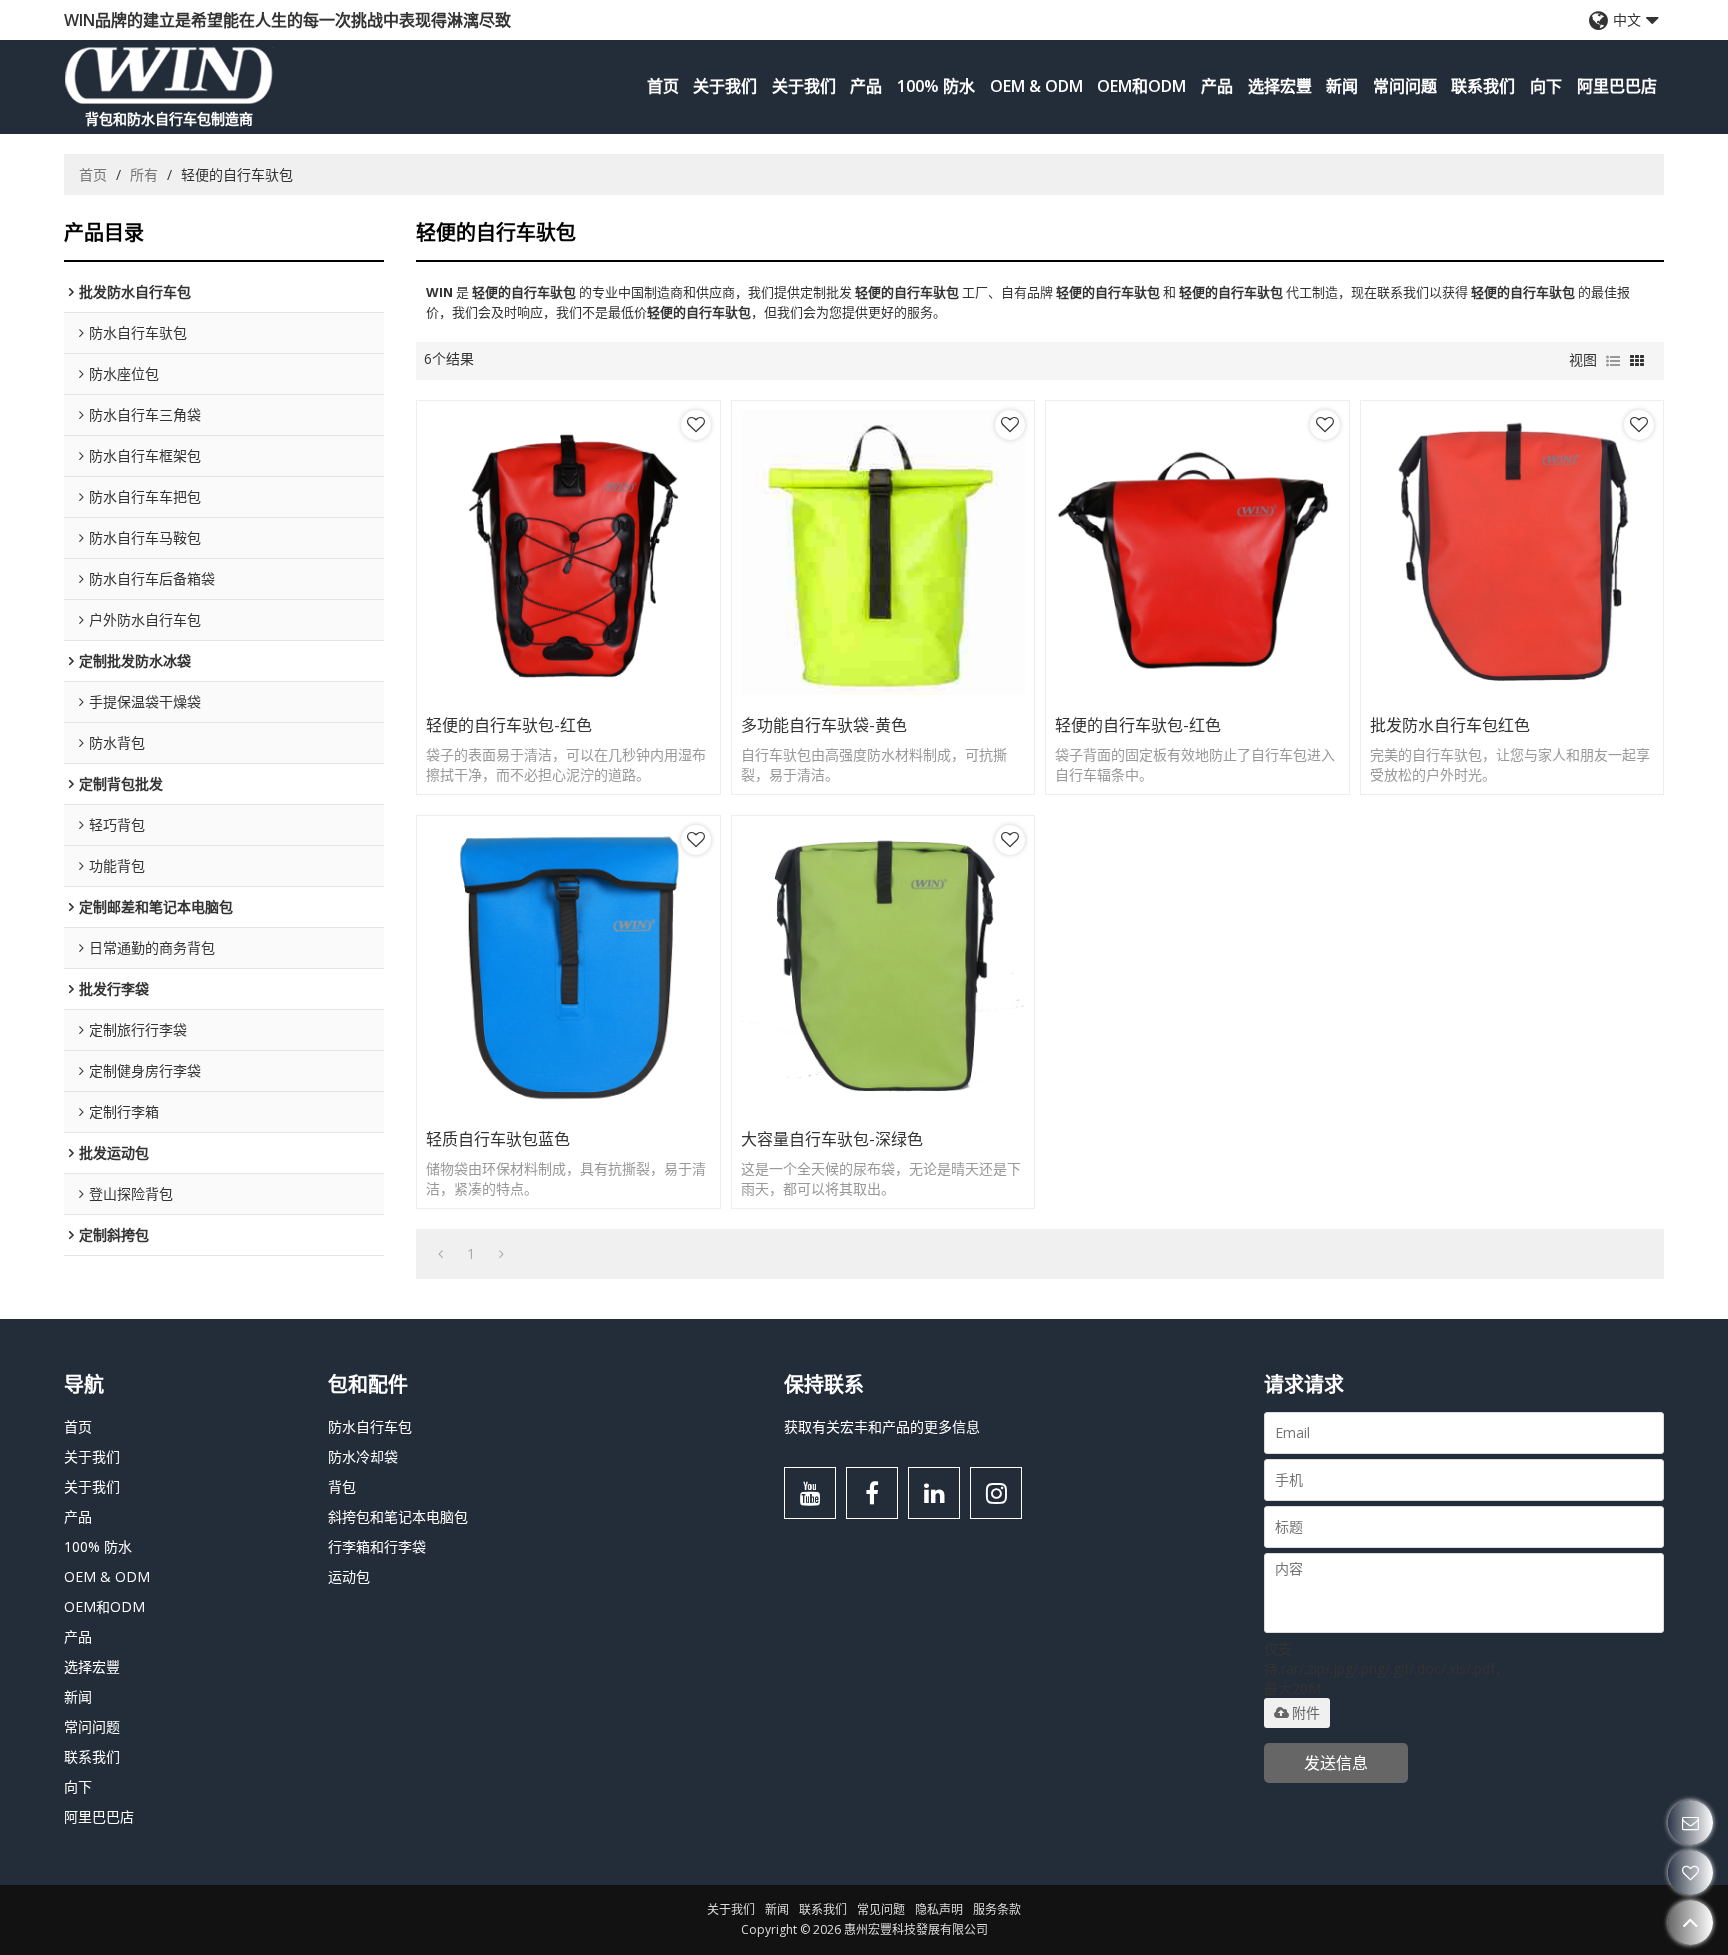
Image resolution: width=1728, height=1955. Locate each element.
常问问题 (1405, 86)
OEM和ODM (1141, 86)
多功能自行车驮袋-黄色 (824, 725)
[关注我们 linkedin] (934, 1493)
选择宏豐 (1280, 86)
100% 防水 (936, 86)
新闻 (1342, 86)
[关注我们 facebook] (872, 1493)
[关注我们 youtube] (810, 1493)
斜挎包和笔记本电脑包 (398, 1516)
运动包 (349, 1576)
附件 (1306, 1713)
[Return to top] (1690, 1922)
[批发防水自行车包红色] (1512, 552)
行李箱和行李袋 (377, 1546)
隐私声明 (939, 1909)
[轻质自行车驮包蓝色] (568, 967)
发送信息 (1336, 1763)
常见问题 (881, 1909)
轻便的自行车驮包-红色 (509, 725)
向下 (1546, 86)
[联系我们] (1690, 1822)
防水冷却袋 (363, 1456)
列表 (1613, 361)
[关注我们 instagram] (996, 1493)
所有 (144, 174)
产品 (866, 86)
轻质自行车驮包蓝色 (498, 1139)
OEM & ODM (1036, 86)
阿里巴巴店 (1617, 86)
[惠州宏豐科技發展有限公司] (169, 75)
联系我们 (1483, 86)
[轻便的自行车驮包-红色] (568, 552)
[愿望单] (1690, 1872)
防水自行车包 (370, 1426)
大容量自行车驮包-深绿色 (832, 1139)
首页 (663, 86)
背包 (342, 1486)
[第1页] (440, 1254)
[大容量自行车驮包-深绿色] (883, 967)
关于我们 (725, 86)
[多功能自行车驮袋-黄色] (883, 552)
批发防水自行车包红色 (1450, 725)
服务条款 (997, 1909)
